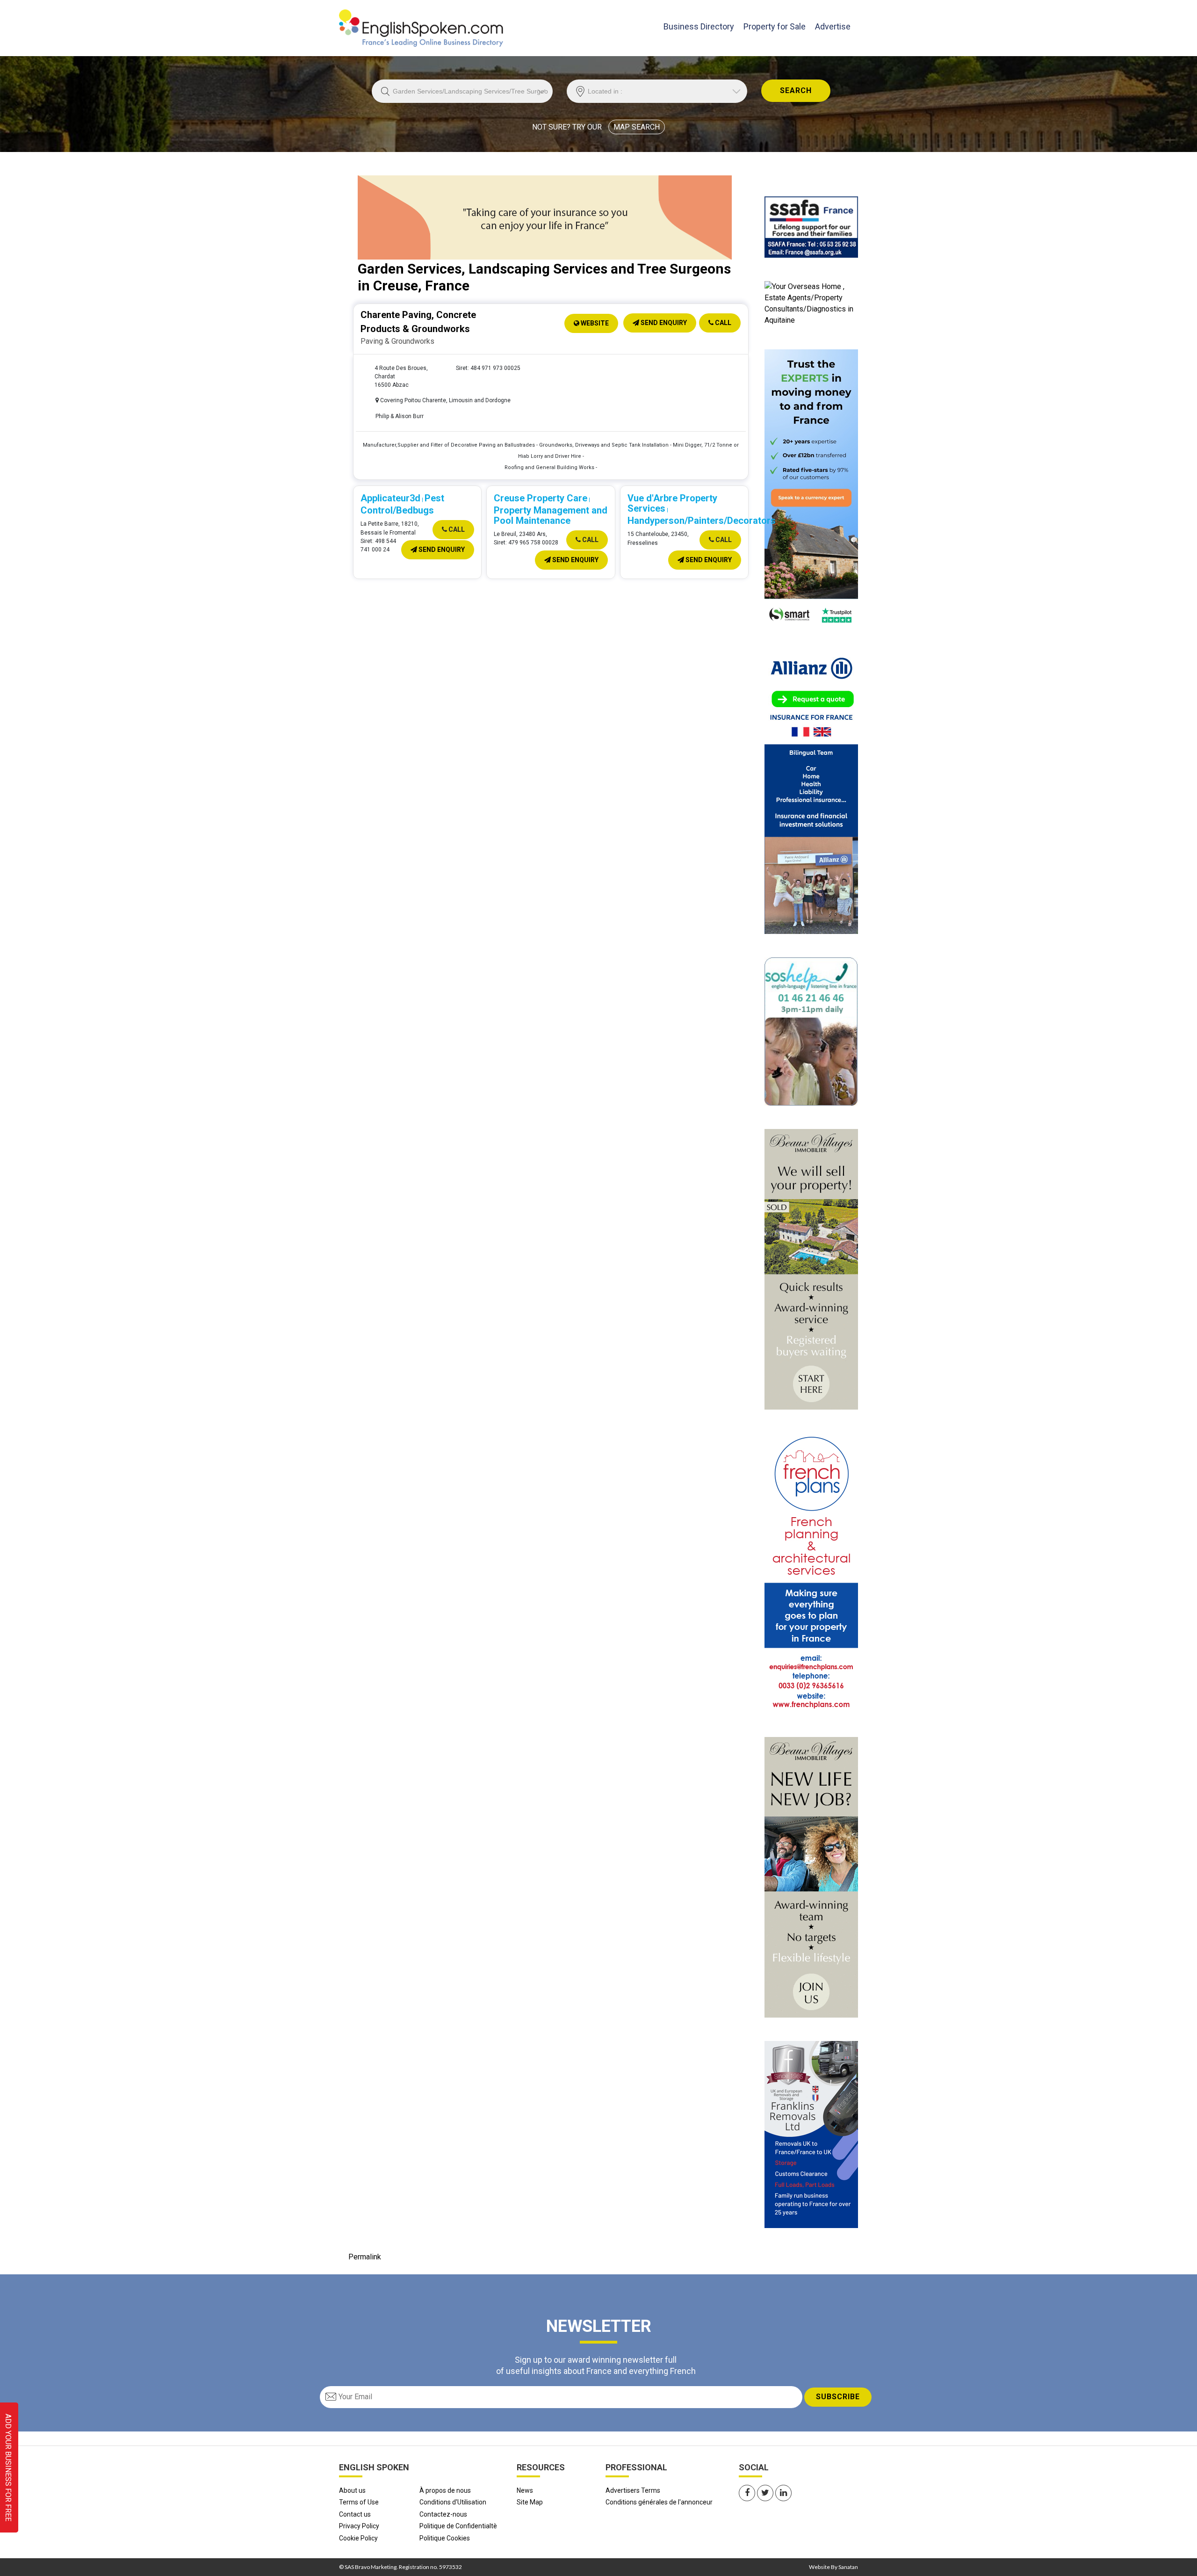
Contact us (355, 2514)
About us (352, 2490)
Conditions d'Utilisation (453, 2502)
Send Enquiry (663, 323)
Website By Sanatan (833, 2567)
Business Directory (699, 26)
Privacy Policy (359, 2526)
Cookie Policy (358, 2538)
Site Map (530, 2502)
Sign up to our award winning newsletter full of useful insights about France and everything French (596, 2365)
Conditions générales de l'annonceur (659, 2502)
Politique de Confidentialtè (458, 2526)
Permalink (365, 2257)
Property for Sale (775, 26)
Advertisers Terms (633, 2490)
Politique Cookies (445, 2538)
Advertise (833, 26)
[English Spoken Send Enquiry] (811, 227)
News (525, 2490)
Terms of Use (359, 2502)
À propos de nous (445, 2490)
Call (722, 323)
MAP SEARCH (637, 127)
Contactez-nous (443, 2514)
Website (594, 323)
